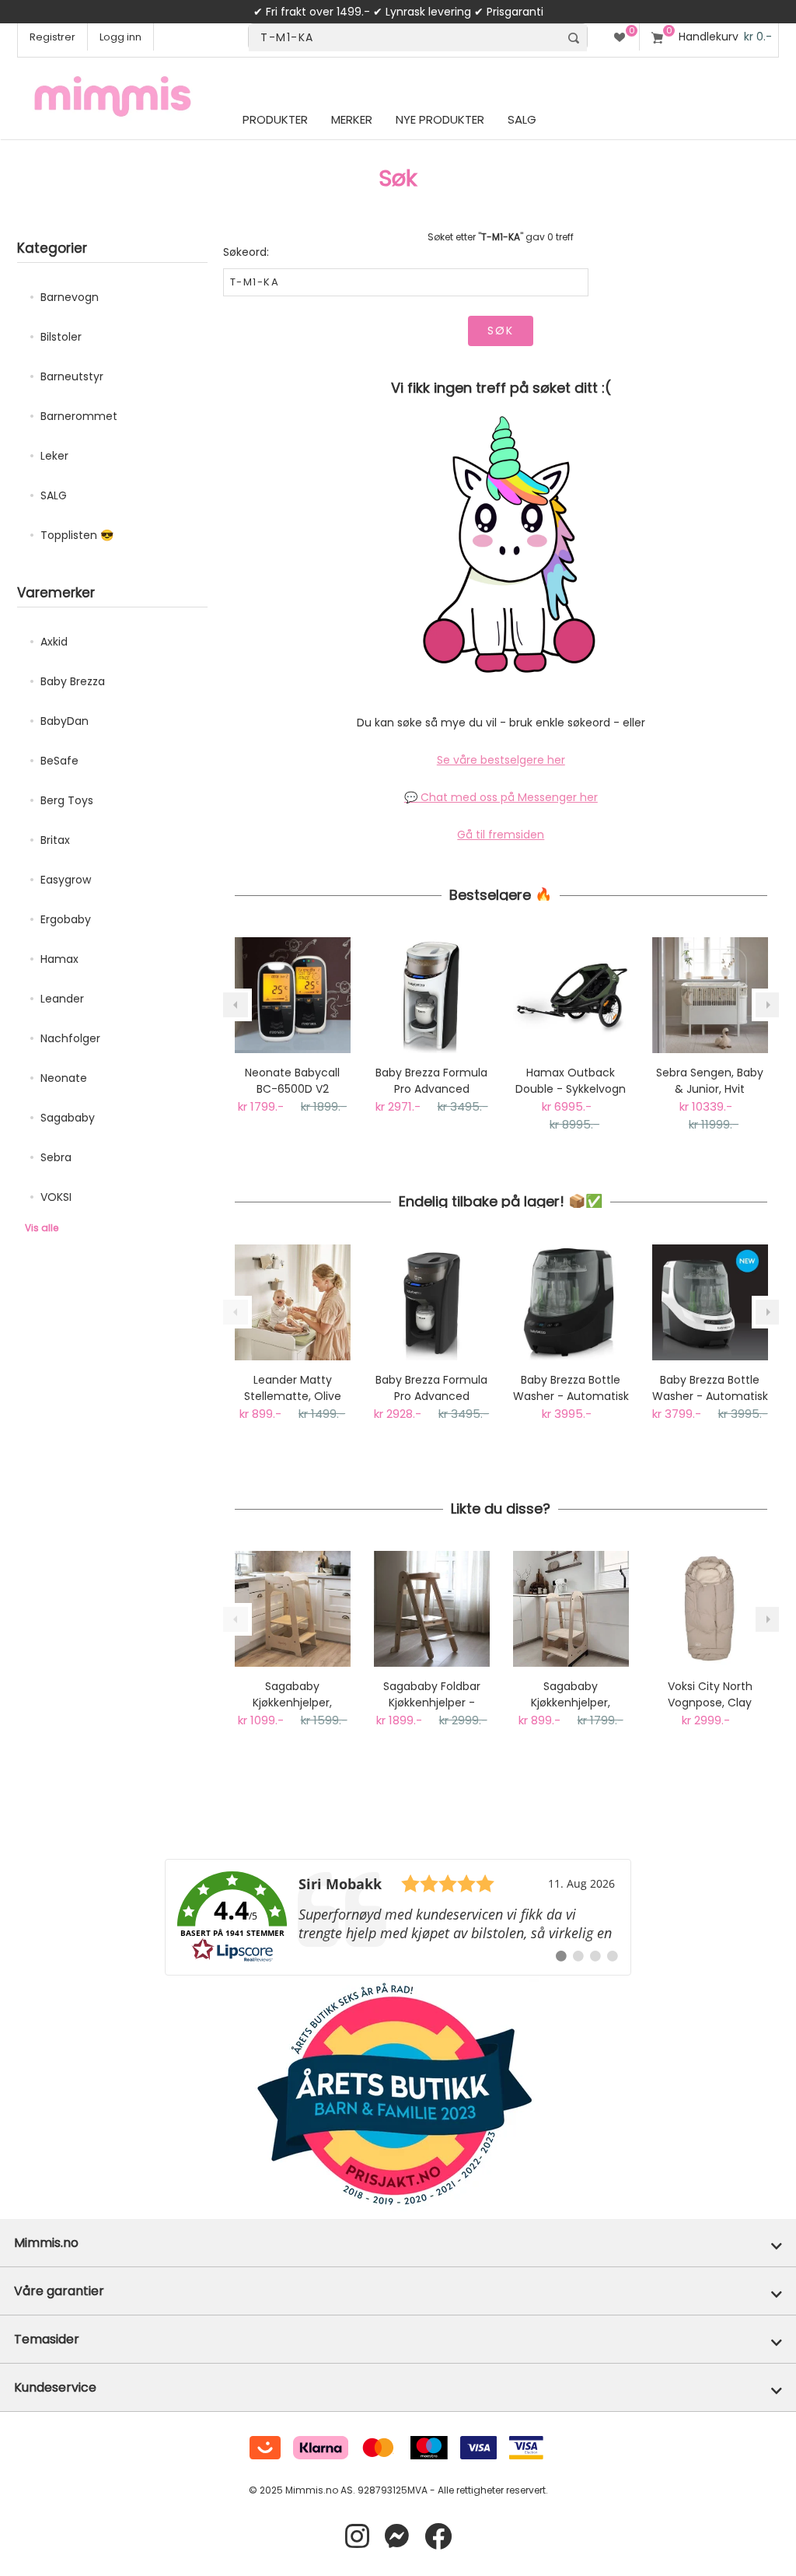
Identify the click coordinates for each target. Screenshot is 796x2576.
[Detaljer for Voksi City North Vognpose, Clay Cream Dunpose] (710, 1609)
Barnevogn (70, 297)
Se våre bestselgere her (501, 760)
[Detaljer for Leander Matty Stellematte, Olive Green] (293, 1302)
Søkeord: (246, 252)
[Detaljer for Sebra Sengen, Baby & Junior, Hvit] (710, 995)
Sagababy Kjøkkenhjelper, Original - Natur (293, 1695)
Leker (54, 456)
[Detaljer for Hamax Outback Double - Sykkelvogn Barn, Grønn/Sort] (571, 995)
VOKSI (56, 1197)
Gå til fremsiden (501, 835)
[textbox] (404, 38)
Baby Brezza (73, 681)
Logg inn (120, 37)
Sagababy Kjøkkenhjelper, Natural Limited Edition (571, 1695)
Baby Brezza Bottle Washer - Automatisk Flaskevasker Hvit (710, 1388)
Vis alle (42, 1228)
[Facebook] (438, 2537)
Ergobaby (66, 919)
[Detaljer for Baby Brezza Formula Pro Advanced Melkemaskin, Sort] (432, 1302)
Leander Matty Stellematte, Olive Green (293, 1388)
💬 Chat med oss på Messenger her (501, 797)
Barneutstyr (72, 376)
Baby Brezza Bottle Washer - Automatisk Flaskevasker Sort (571, 1388)
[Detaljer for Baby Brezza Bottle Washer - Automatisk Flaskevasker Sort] (571, 1302)
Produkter (275, 119)
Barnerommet (79, 416)
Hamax (59, 959)
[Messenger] (397, 2537)
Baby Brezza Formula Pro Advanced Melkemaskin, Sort (431, 1388)
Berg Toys (67, 800)
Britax (55, 840)
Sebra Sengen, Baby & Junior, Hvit (710, 1081)
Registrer (52, 37)
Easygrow (66, 880)
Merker (352, 119)
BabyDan (65, 721)
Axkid (54, 642)
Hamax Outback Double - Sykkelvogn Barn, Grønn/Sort (571, 1081)
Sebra (56, 1157)
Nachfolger (70, 1038)
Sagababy (68, 1118)
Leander (62, 999)
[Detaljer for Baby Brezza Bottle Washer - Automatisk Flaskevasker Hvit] (710, 1302)
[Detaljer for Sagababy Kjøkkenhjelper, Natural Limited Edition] (571, 1609)
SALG (54, 495)
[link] (398, 1917)
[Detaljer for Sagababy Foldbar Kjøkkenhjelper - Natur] (432, 1609)
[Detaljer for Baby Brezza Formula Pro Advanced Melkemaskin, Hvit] (432, 995)
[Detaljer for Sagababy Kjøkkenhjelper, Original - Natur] (293, 1609)
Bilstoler (61, 337)
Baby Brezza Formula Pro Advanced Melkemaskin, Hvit (431, 1081)
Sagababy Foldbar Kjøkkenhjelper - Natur (432, 1695)
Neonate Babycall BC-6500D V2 (292, 1081)
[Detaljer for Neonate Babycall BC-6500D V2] (293, 995)
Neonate (64, 1078)
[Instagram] (357, 2537)
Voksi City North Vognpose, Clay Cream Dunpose (710, 1695)
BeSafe (59, 761)
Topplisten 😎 (77, 535)
